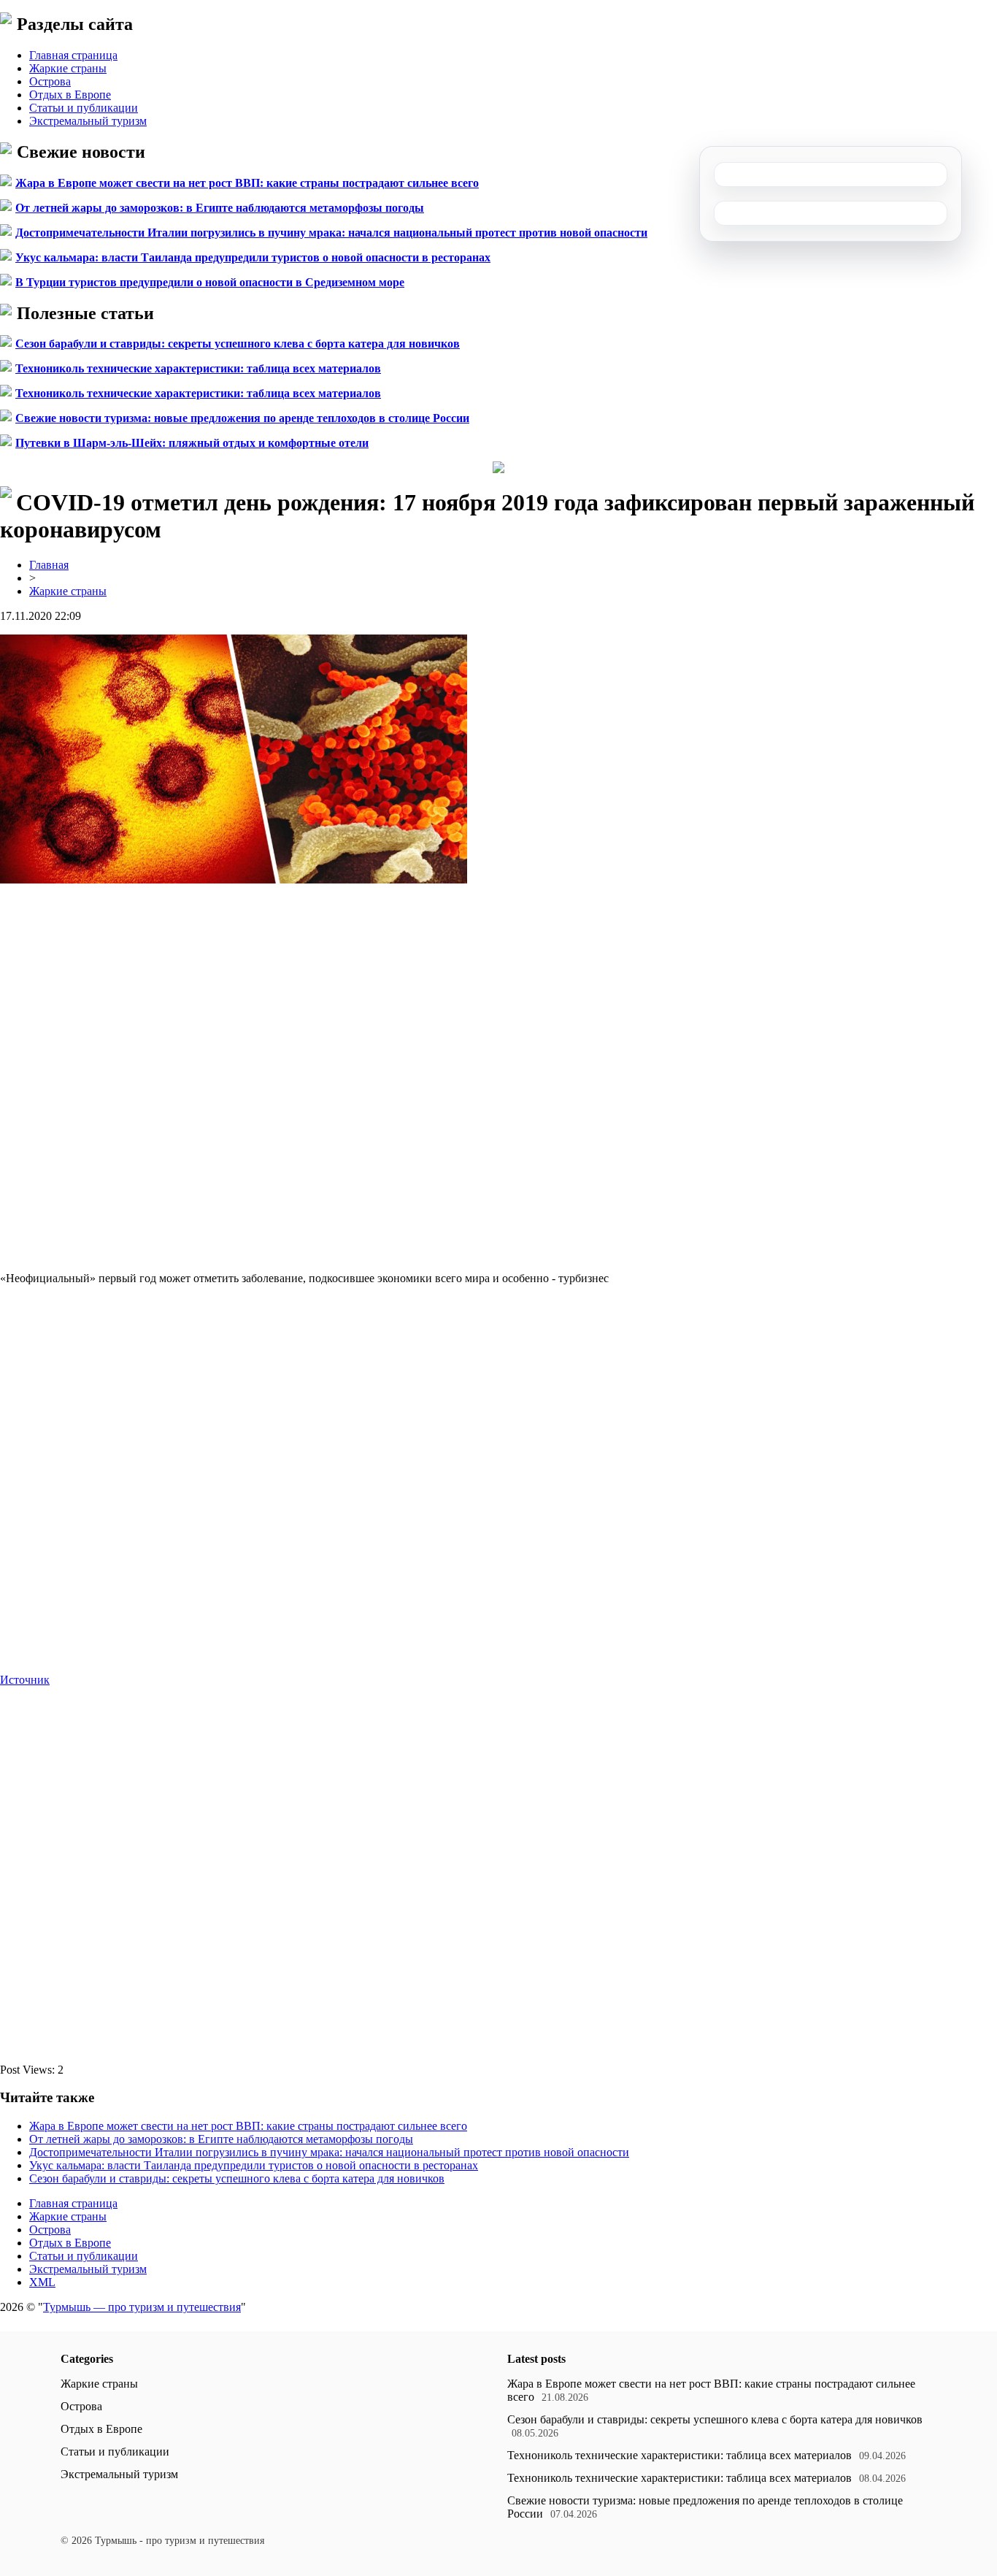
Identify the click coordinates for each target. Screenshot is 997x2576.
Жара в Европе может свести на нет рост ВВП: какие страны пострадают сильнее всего (247, 183)
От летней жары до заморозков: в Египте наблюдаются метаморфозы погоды (220, 208)
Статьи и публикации (84, 108)
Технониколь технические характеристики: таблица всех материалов (198, 368)
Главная (49, 565)
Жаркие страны (68, 68)
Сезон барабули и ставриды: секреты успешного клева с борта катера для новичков (238, 344)
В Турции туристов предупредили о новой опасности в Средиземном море (210, 282)
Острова (50, 81)
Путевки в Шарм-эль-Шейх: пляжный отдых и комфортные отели (192, 443)
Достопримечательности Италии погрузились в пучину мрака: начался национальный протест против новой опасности (331, 233)
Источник (25, 1680)
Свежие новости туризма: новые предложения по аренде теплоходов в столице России (242, 418)
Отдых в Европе (70, 95)
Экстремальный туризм (88, 121)
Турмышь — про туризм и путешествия (142, 2307)
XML (42, 2282)
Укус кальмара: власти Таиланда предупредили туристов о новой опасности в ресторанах (253, 257)
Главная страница (73, 55)
